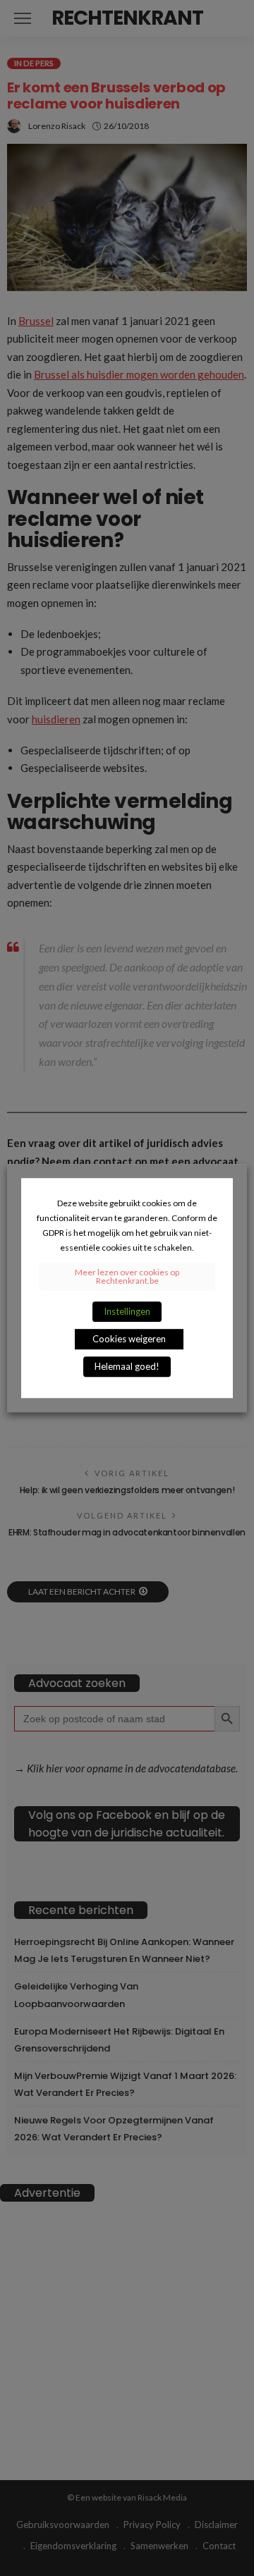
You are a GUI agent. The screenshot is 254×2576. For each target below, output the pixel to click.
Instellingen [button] (127, 1311)
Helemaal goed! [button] (127, 1366)
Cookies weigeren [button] (129, 1339)
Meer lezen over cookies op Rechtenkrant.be (127, 1276)
